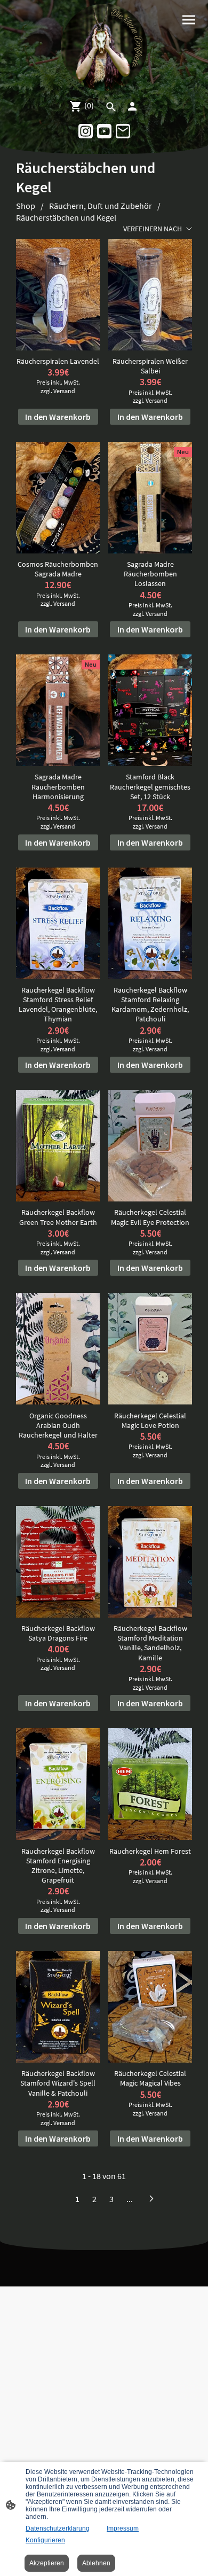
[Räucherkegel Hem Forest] (150, 1784)
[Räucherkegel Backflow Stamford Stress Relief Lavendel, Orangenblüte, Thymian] (58, 923)
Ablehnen (96, 2563)
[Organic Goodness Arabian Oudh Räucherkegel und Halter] (58, 1349)
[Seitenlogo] (104, 47)
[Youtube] (104, 131)
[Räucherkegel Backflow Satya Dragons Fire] (58, 1562)
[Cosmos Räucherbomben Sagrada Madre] (58, 498)
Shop (26, 206)
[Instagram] (86, 131)
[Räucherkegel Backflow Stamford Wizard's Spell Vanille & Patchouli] (58, 2007)
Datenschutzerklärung (58, 2528)
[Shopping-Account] (132, 106)
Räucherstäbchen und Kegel (66, 217)
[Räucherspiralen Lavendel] (58, 295)
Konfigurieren (45, 2540)
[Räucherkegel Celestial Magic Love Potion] (150, 1349)
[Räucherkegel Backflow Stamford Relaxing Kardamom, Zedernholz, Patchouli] (150, 923)
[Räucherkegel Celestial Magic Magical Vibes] (150, 2007)
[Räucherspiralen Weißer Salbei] (150, 295)
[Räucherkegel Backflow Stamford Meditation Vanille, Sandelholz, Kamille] (150, 1562)
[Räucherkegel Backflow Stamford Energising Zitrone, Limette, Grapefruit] (58, 1784)
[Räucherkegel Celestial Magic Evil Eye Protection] (150, 1146)
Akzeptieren (47, 2563)
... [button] (130, 2199)
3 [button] (111, 2199)
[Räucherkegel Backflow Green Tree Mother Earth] (58, 1146)
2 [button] (94, 2199)
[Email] (123, 131)
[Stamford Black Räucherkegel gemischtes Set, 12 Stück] (150, 710)
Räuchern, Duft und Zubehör (101, 206)
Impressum (123, 2528)
